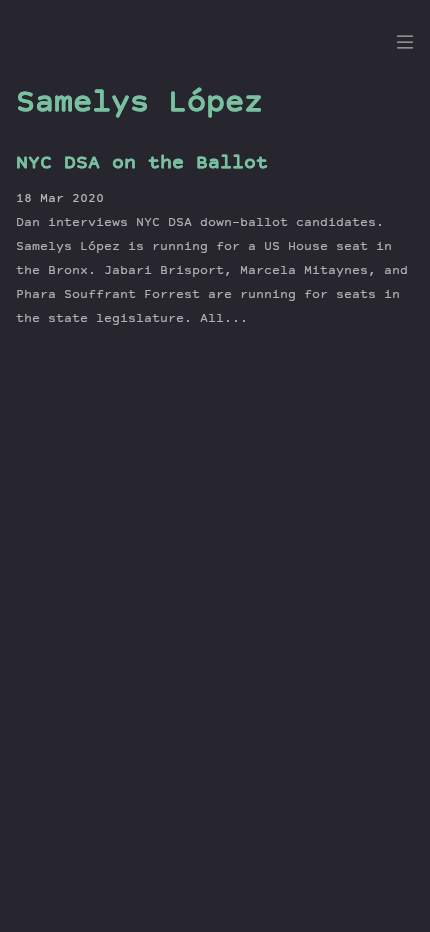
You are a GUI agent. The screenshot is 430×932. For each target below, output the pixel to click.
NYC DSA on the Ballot (142, 164)
